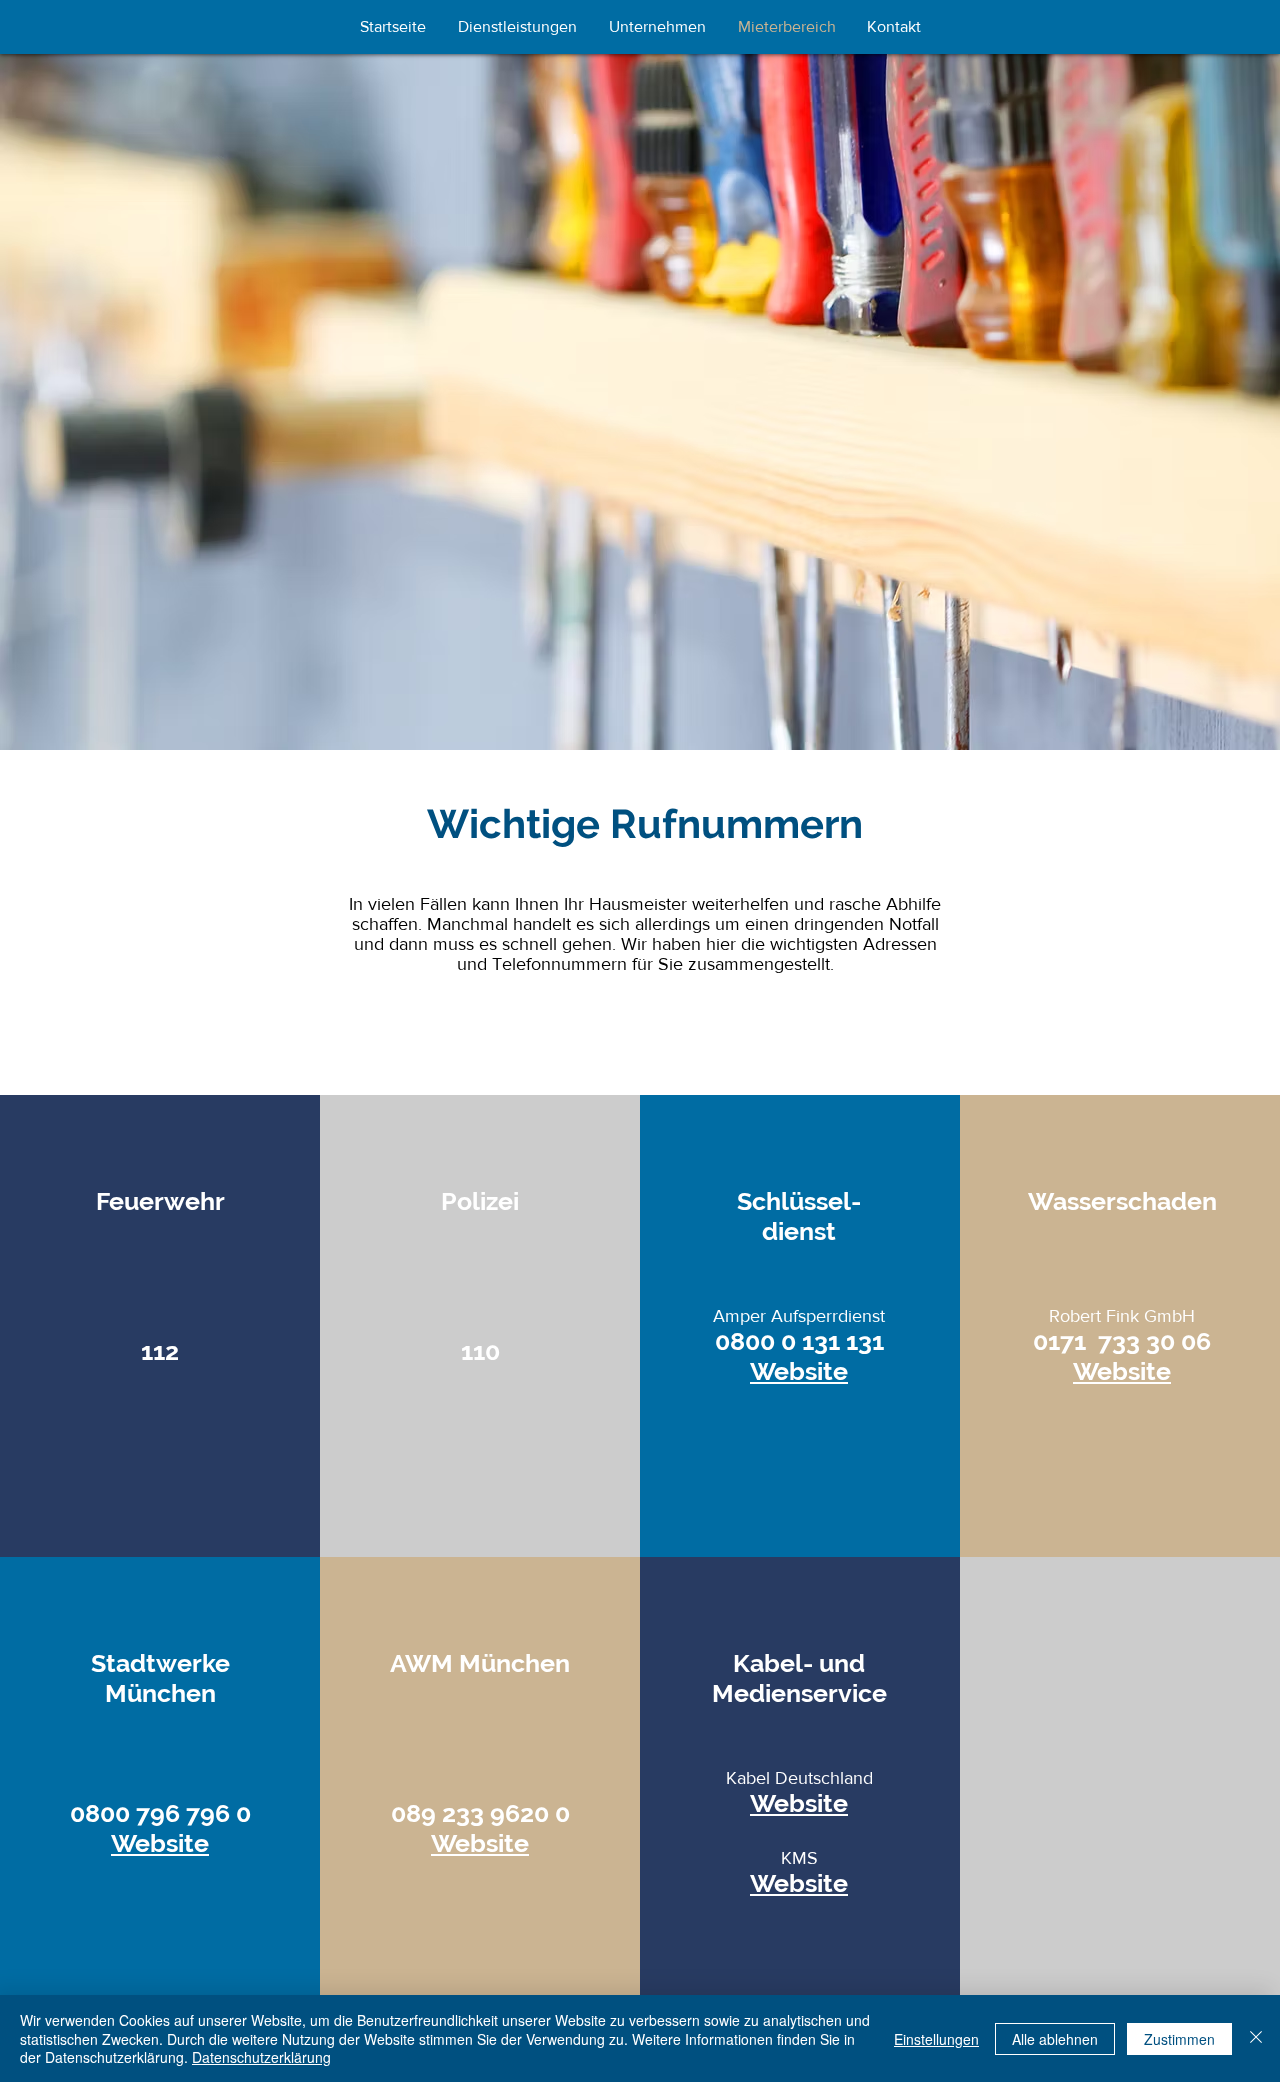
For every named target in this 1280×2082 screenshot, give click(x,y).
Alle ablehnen (1055, 2039)
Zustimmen (1179, 2039)
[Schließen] (1256, 2038)
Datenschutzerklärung (261, 2057)
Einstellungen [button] (936, 2039)
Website (799, 1371)
